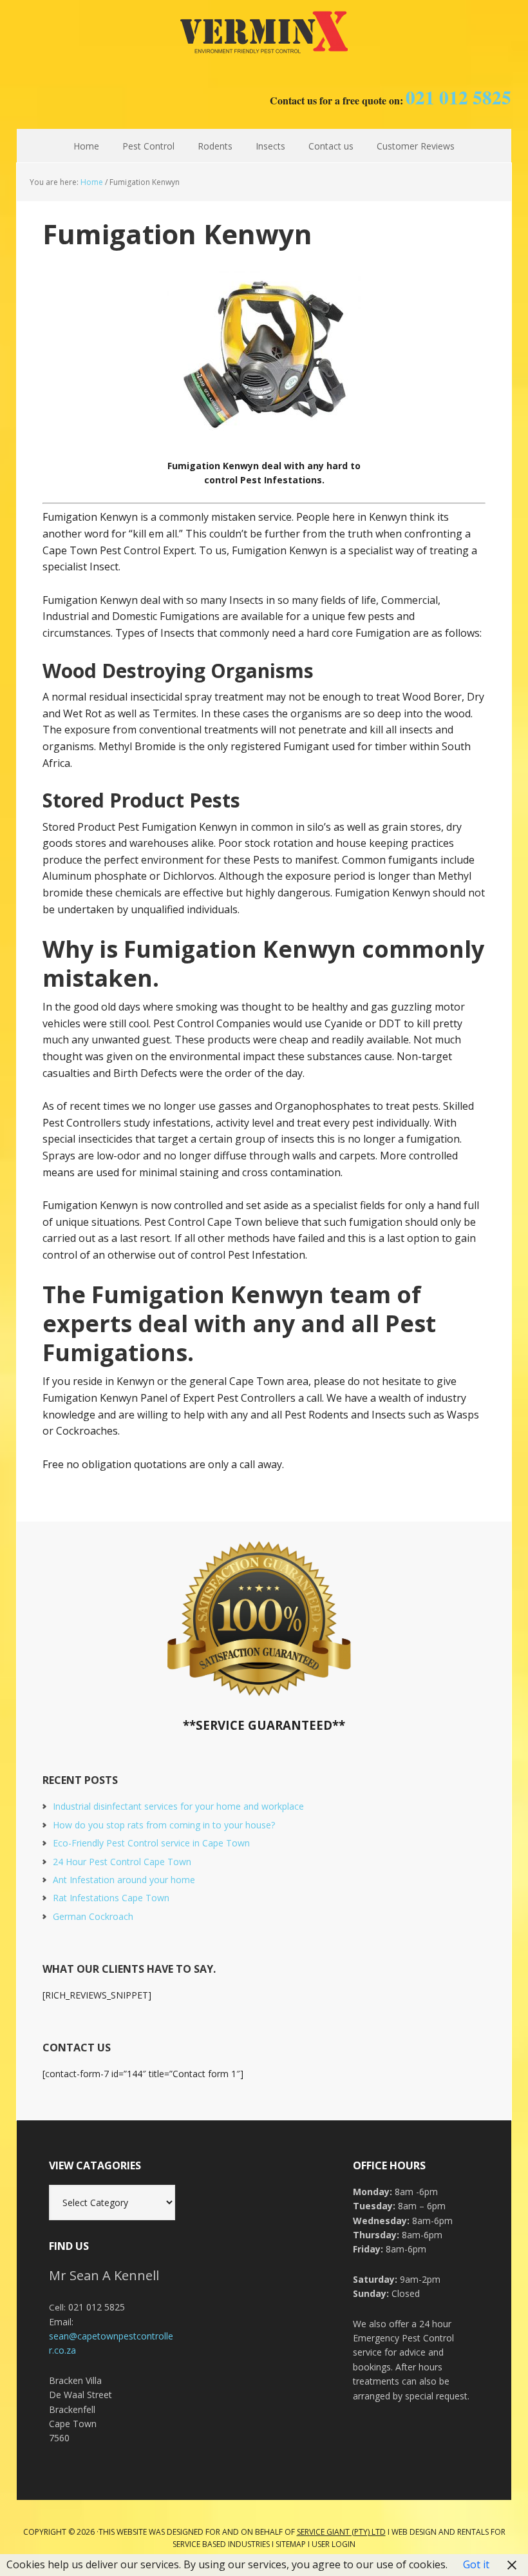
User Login (334, 2544)
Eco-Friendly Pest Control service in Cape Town (151, 1843)
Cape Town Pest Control (264, 32)
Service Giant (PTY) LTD (341, 2532)
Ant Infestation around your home (124, 1880)
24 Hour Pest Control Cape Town (122, 1862)
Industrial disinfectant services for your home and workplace (178, 1806)
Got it (476, 2564)
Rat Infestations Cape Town (111, 1898)
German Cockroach (93, 1916)
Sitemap (291, 2544)
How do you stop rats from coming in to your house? (164, 1825)
